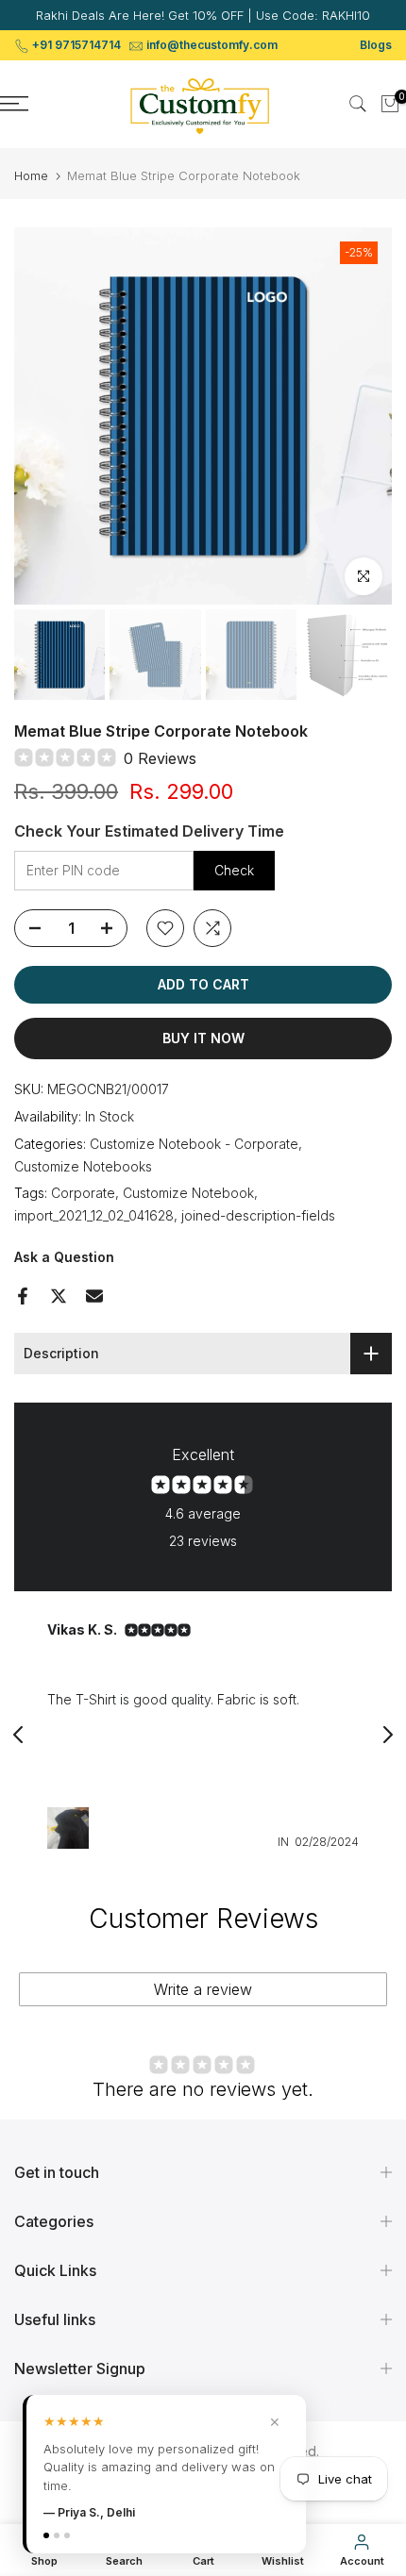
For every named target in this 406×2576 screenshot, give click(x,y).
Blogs (376, 45)
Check (234, 870)
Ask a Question (64, 1257)
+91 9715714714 (76, 45)
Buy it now (203, 1038)
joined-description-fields (258, 1215)
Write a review (203, 1989)
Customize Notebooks (83, 1166)
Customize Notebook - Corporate (194, 1144)
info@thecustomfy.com (212, 45)
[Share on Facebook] (23, 1296)
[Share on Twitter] (59, 1296)
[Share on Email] (94, 1296)
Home (31, 176)
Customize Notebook (188, 1193)
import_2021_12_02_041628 (94, 1215)
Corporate (83, 1193)
